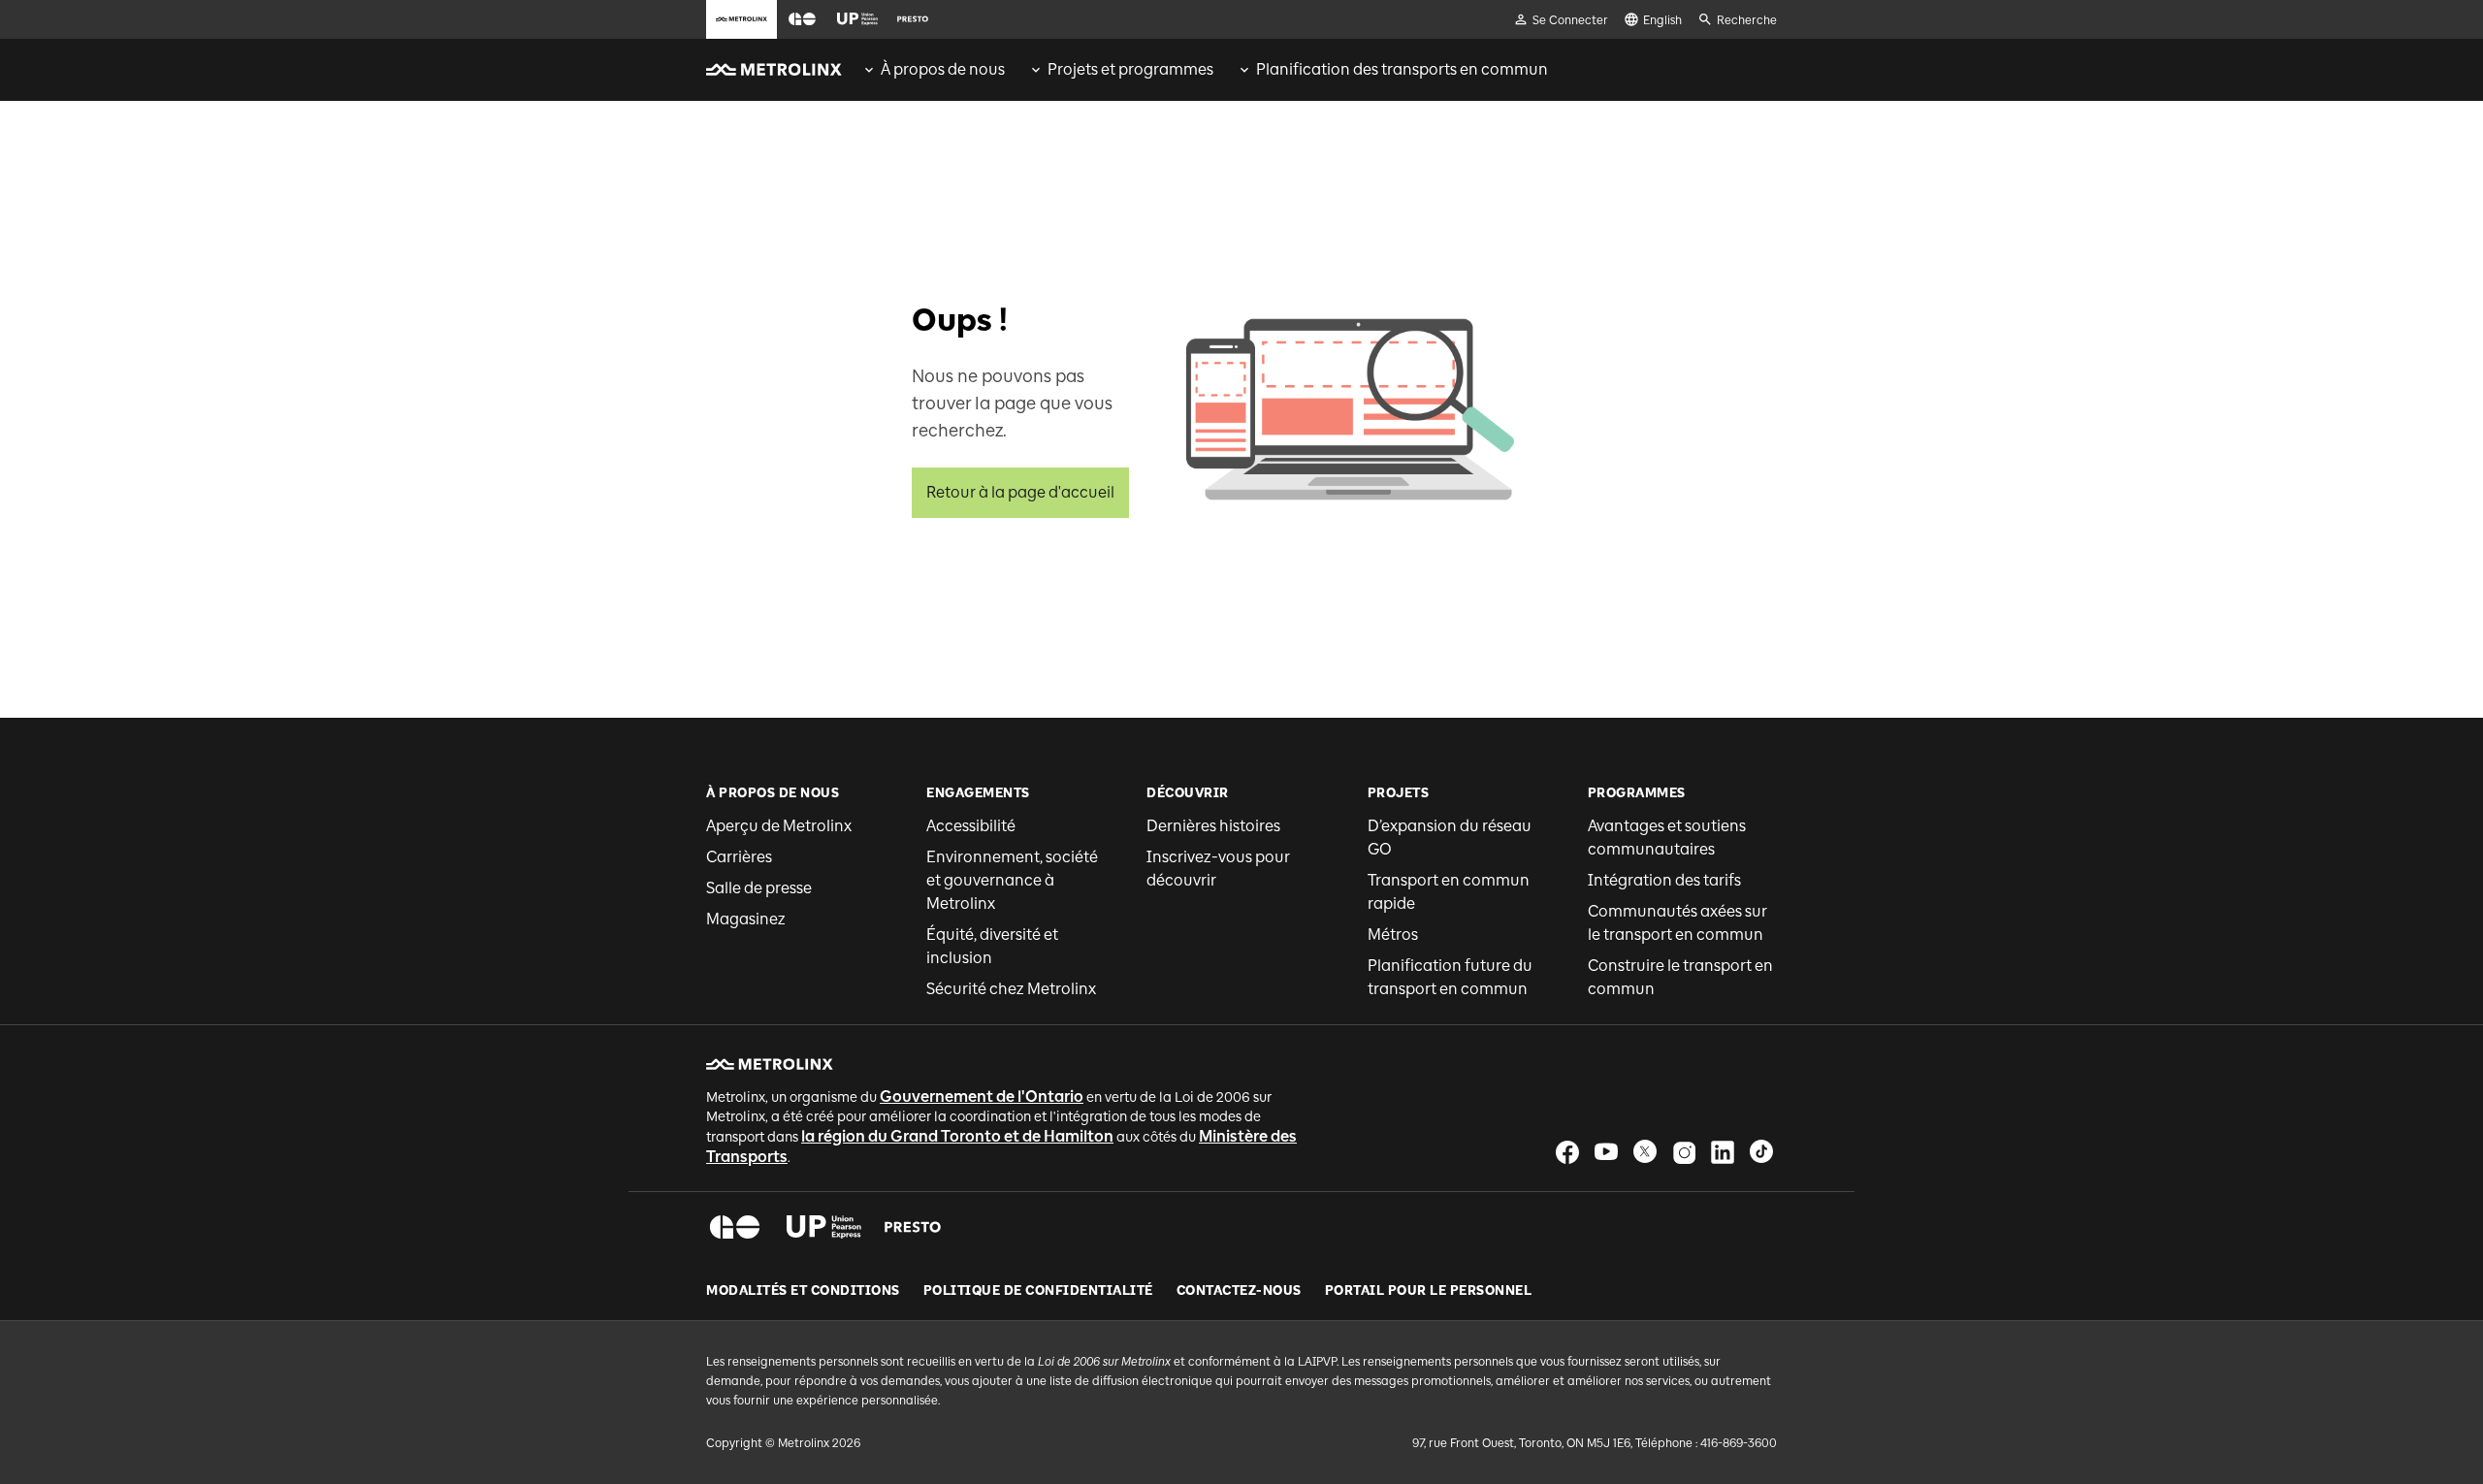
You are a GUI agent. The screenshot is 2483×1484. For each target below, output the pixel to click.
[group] (933, 70)
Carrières (739, 857)
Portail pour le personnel (1429, 1291)
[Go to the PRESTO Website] (913, 19)
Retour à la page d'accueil (1020, 492)
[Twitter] (1645, 1152)
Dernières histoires (1213, 826)
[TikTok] (1761, 1152)
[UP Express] (824, 1227)
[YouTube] (1606, 1152)
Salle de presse (759, 888)
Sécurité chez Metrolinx (1011, 989)
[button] (802, 20)
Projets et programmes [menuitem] (1130, 69)
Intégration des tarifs (1664, 880)
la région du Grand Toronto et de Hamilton (957, 1136)
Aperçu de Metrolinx (779, 826)
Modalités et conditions (803, 1291)
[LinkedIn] (1723, 1152)
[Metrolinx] (770, 1064)
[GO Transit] (735, 1227)
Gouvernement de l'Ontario (982, 1097)
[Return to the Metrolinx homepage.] (774, 70)
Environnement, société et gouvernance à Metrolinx (1012, 880)
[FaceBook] (1567, 1152)
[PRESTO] (913, 1227)
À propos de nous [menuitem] (943, 69)
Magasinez (746, 919)
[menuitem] (933, 70)
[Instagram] (1684, 1152)
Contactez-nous (1239, 1291)
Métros (1393, 935)
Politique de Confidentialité (1038, 1291)
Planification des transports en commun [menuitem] (1402, 69)
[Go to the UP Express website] (857, 19)
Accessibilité (971, 826)
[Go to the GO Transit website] (802, 19)
